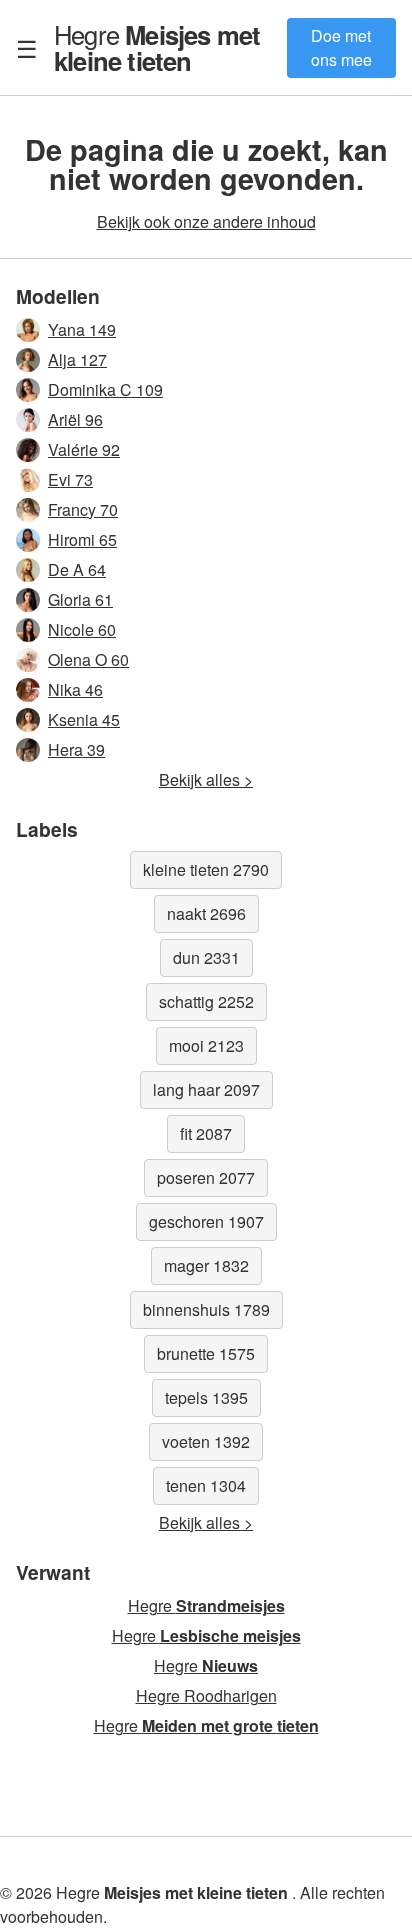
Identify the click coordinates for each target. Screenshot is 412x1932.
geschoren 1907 (206, 1221)
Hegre (157, 47)
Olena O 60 (88, 659)
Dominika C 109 (105, 389)
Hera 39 (76, 749)
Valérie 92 (84, 449)
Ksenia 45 (84, 719)
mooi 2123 (206, 1045)
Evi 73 (70, 479)
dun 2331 (206, 957)
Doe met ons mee (341, 47)
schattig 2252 (206, 1001)
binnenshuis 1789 (206, 1309)
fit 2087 (206, 1133)
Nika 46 (75, 689)
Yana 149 (82, 329)
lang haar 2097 (206, 1089)
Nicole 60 (82, 629)
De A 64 (77, 569)
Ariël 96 (75, 419)
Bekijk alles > (206, 779)
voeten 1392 (206, 1441)
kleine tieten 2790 (206, 869)
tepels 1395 (206, 1397)
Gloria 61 (80, 599)
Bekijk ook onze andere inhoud (206, 221)
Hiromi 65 (82, 539)
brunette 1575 (206, 1353)
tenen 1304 (206, 1485)
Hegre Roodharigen (206, 1695)
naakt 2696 (206, 913)
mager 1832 (206, 1265)
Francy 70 (83, 509)
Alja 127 (77, 359)
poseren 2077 (206, 1177)
